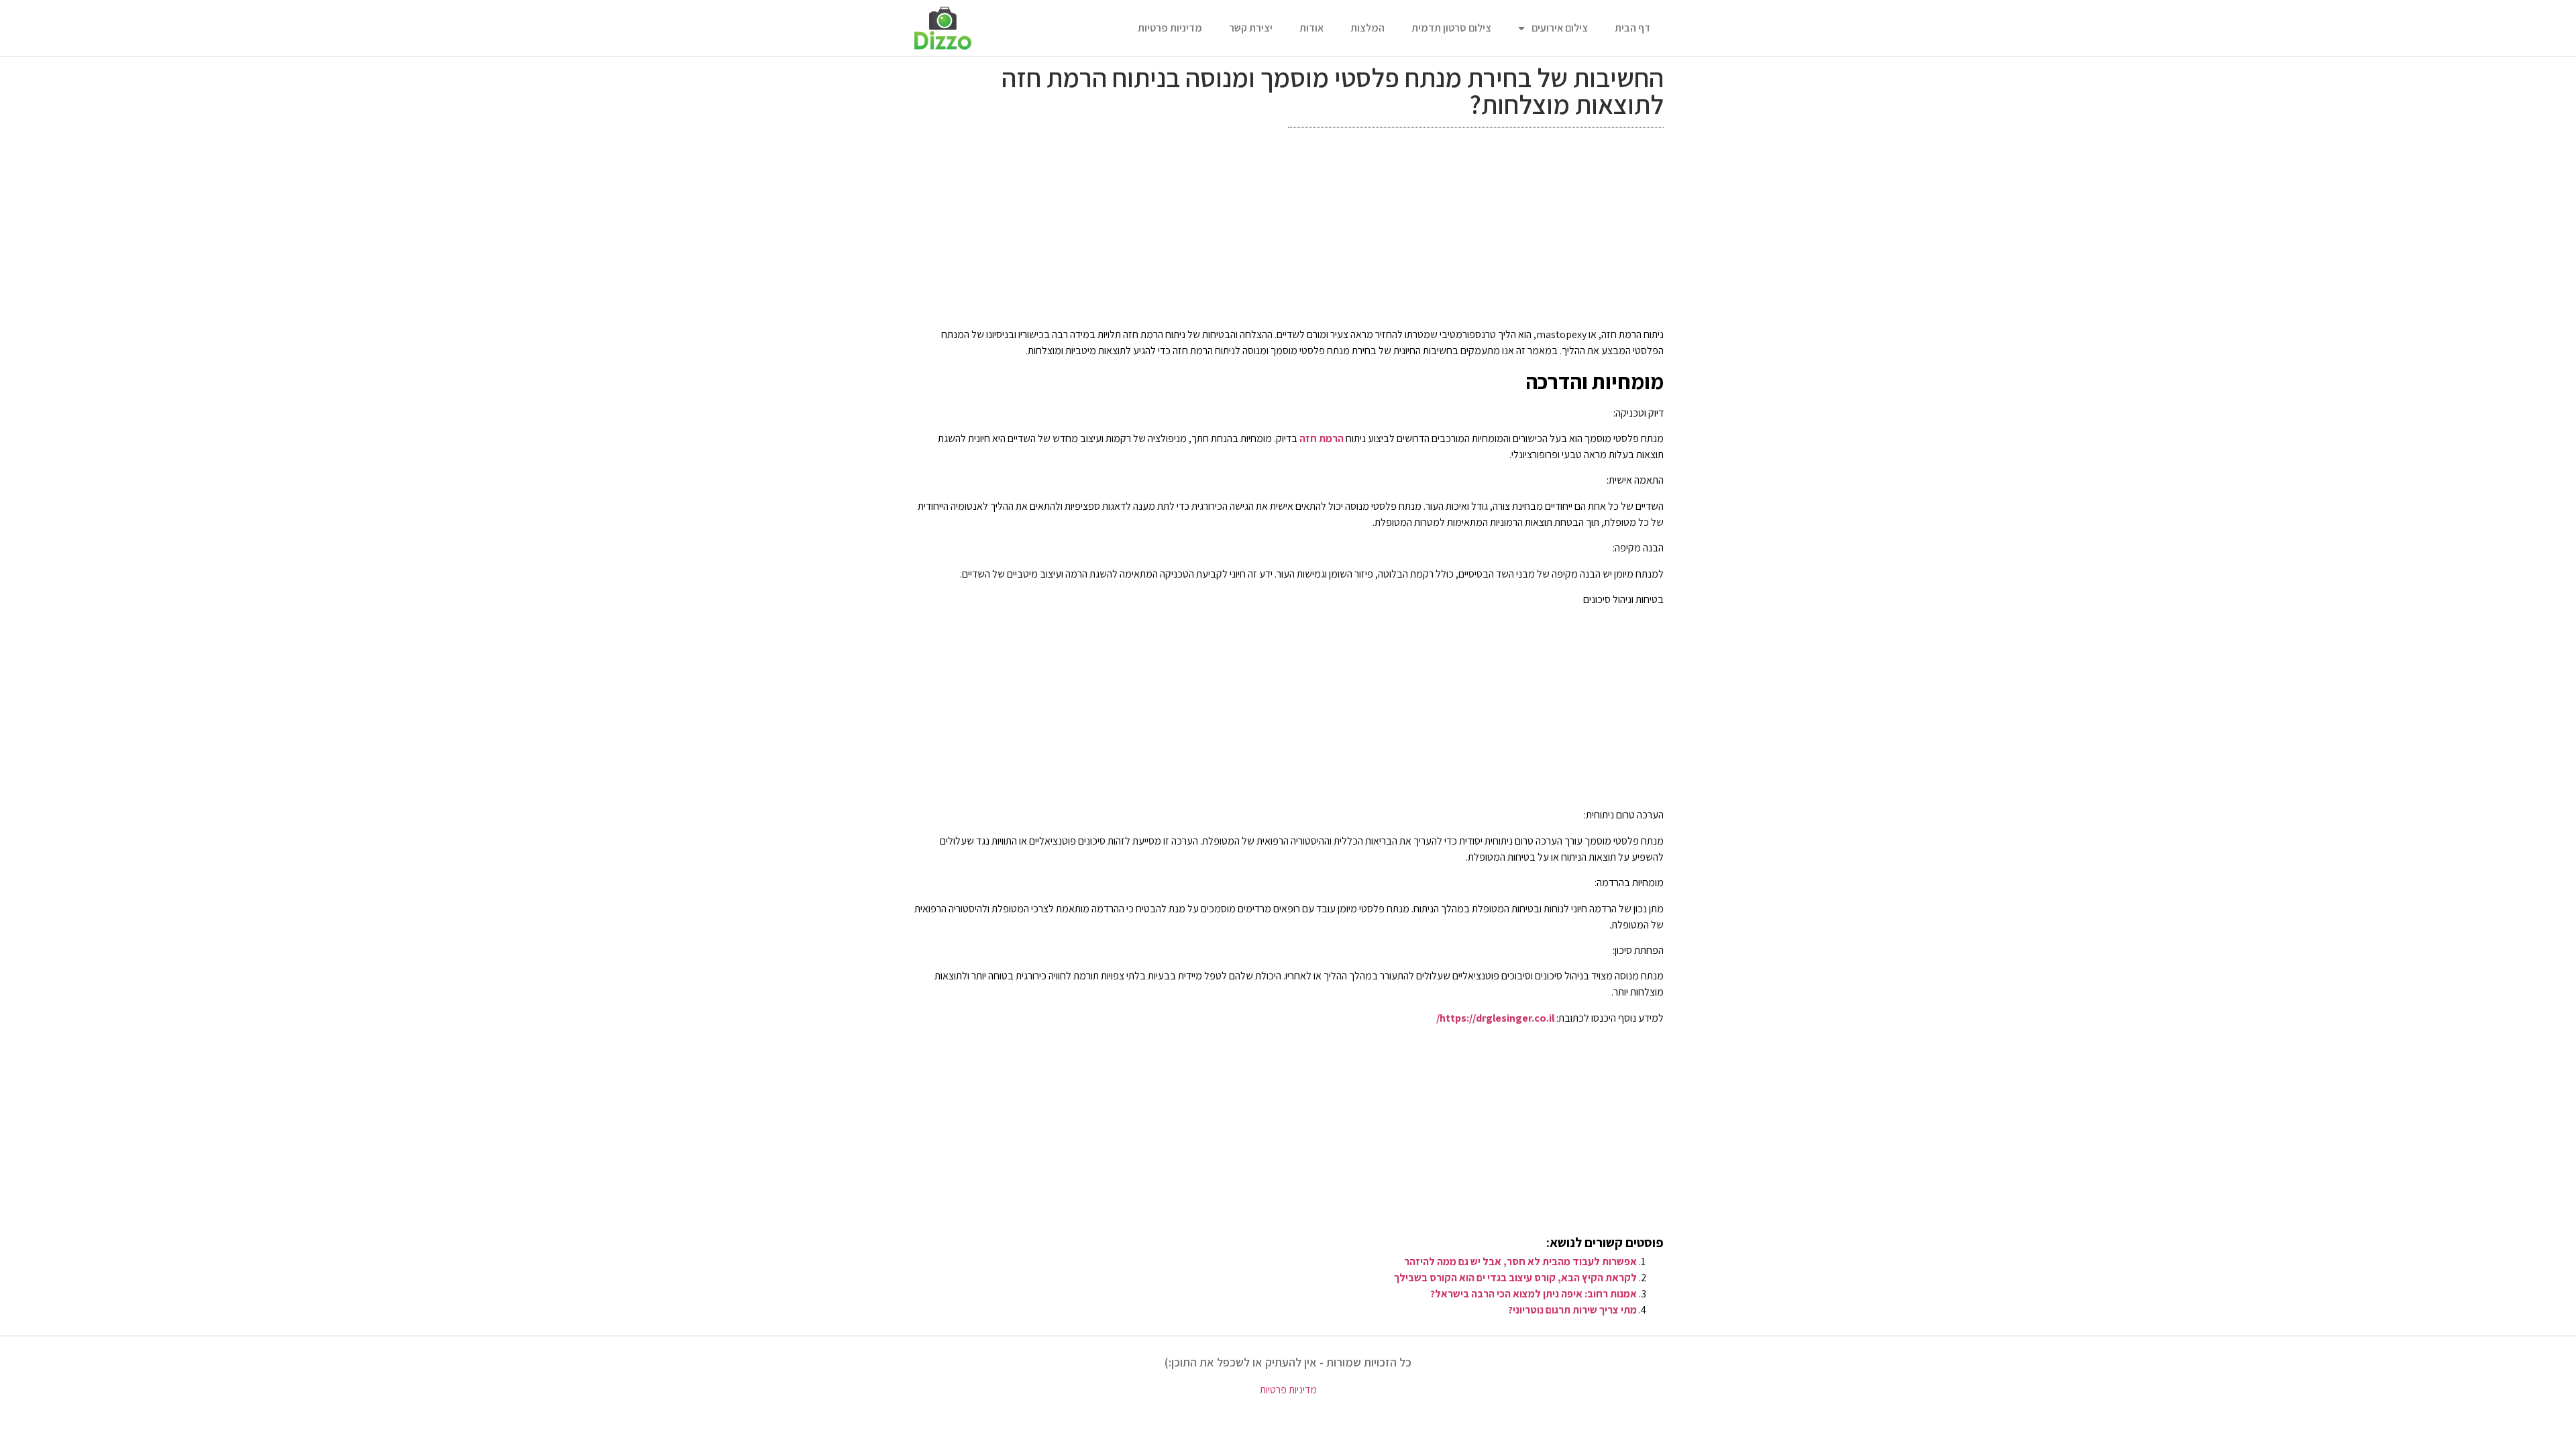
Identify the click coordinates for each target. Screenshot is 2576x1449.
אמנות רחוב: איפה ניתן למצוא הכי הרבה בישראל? (1534, 1294)
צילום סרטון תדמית (1451, 28)
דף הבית (1632, 28)
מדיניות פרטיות (1170, 28)
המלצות (1367, 28)
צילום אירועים (1560, 28)
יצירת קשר (1251, 28)
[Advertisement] (1288, 231)
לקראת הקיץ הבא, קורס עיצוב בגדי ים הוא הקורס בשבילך (1515, 1278)
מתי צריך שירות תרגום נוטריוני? (1572, 1310)
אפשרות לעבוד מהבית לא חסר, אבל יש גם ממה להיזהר (1520, 1262)
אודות (1311, 28)
